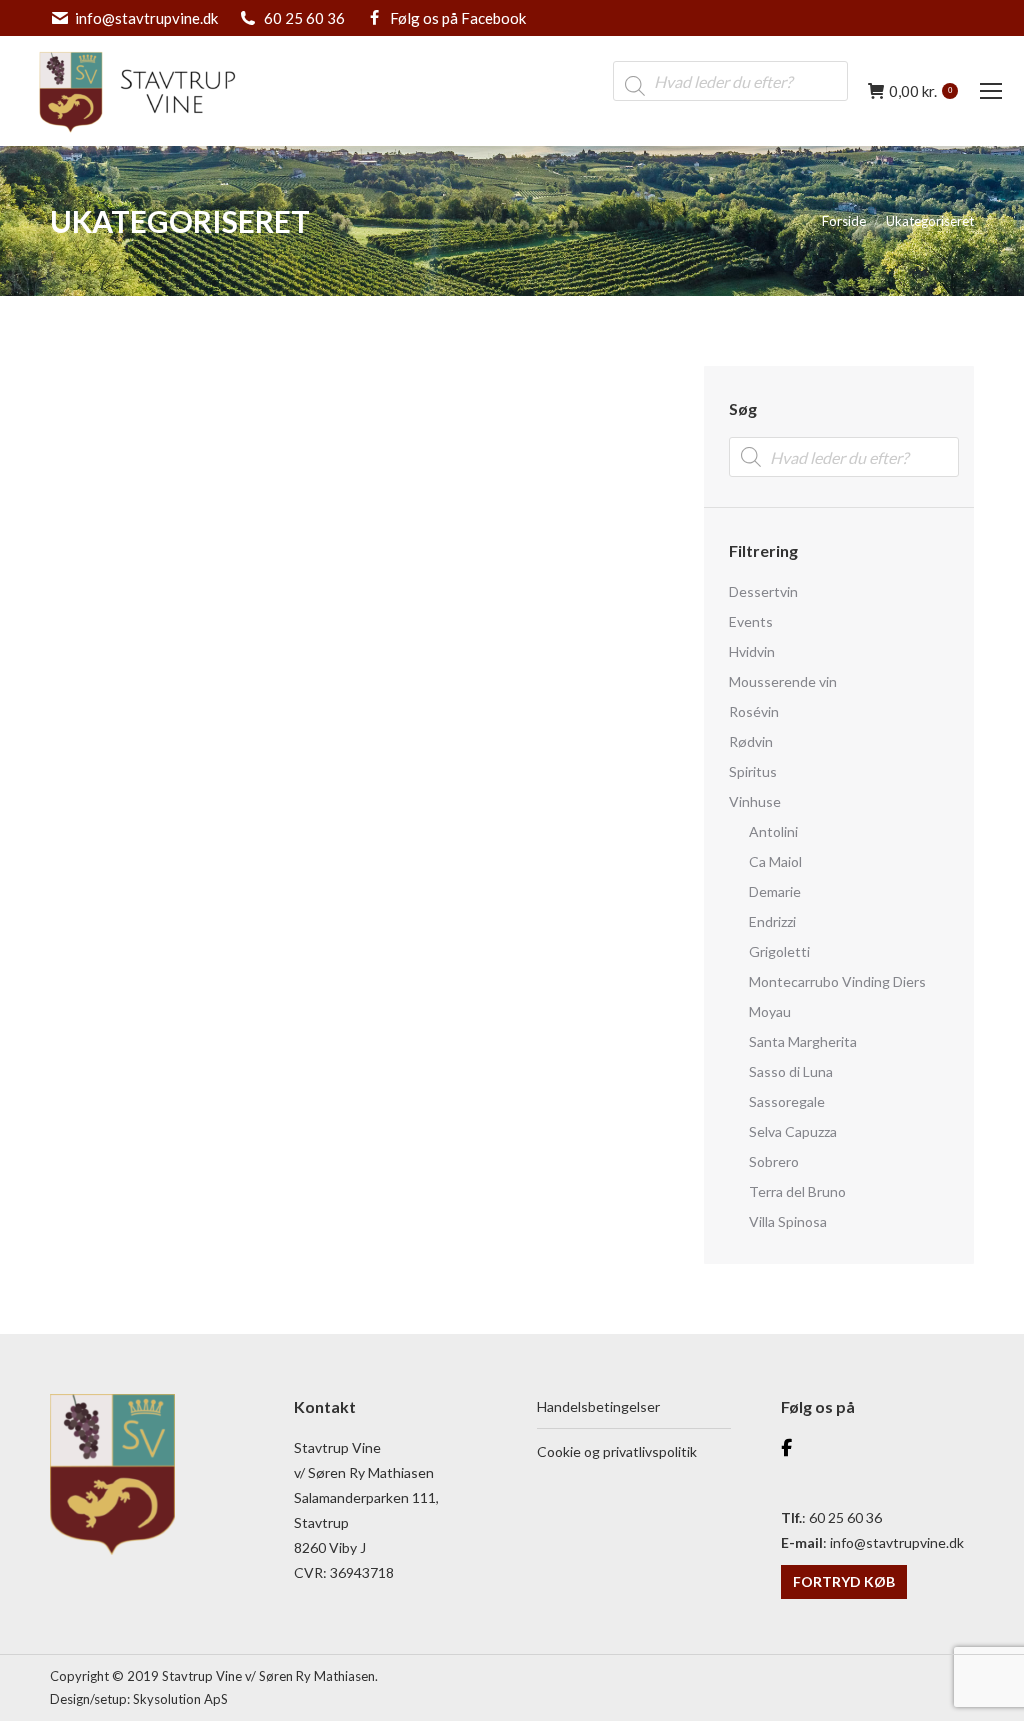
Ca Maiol (775, 861)
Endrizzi (772, 921)
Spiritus (753, 771)
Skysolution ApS (180, 1699)
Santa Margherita (803, 1041)
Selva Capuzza (793, 1131)
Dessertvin (763, 591)
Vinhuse (755, 801)
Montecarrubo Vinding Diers (837, 981)
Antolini (773, 831)
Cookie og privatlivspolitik (617, 1451)
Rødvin (751, 741)
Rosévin (754, 711)
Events (751, 621)
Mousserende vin (783, 681)
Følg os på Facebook (458, 18)
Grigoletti (779, 951)
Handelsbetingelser (598, 1406)
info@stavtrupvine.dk (146, 18)
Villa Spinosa (788, 1221)
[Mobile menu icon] (991, 91)
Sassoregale (787, 1101)
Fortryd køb (844, 1581)
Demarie (775, 891)
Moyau (770, 1011)
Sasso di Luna (791, 1071)
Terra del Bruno (797, 1191)
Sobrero (774, 1161)
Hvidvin (752, 651)
